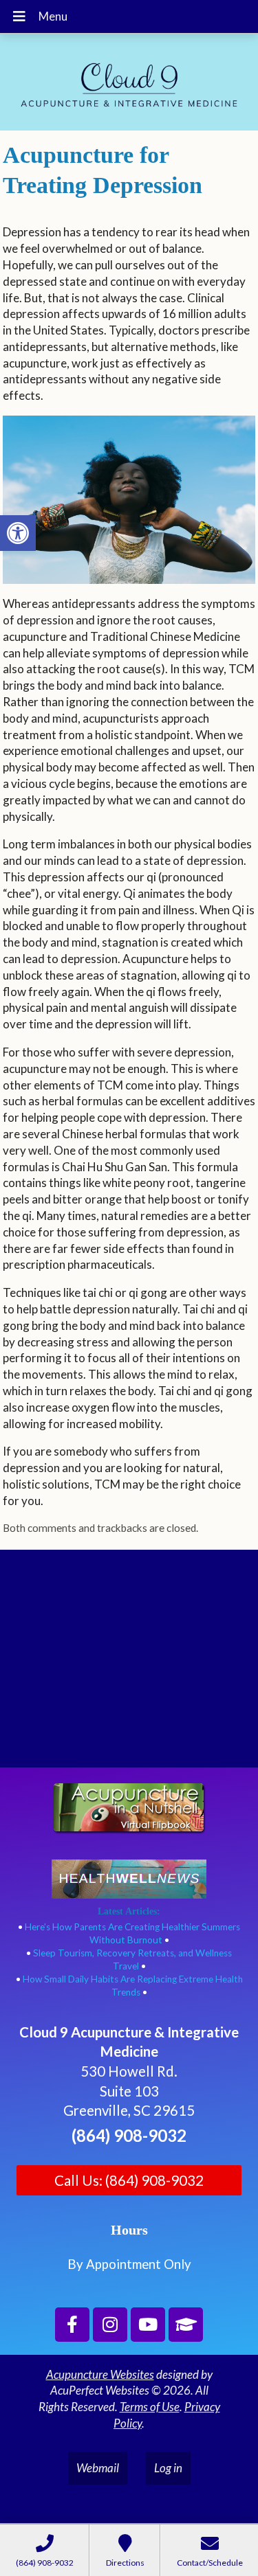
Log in (168, 2468)
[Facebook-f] (72, 2325)
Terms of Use (150, 2407)
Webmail (98, 2468)
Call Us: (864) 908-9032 (129, 2180)
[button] (18, 533)
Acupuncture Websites (100, 2374)
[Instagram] (110, 2325)
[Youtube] (148, 2325)
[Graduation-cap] (186, 2325)
